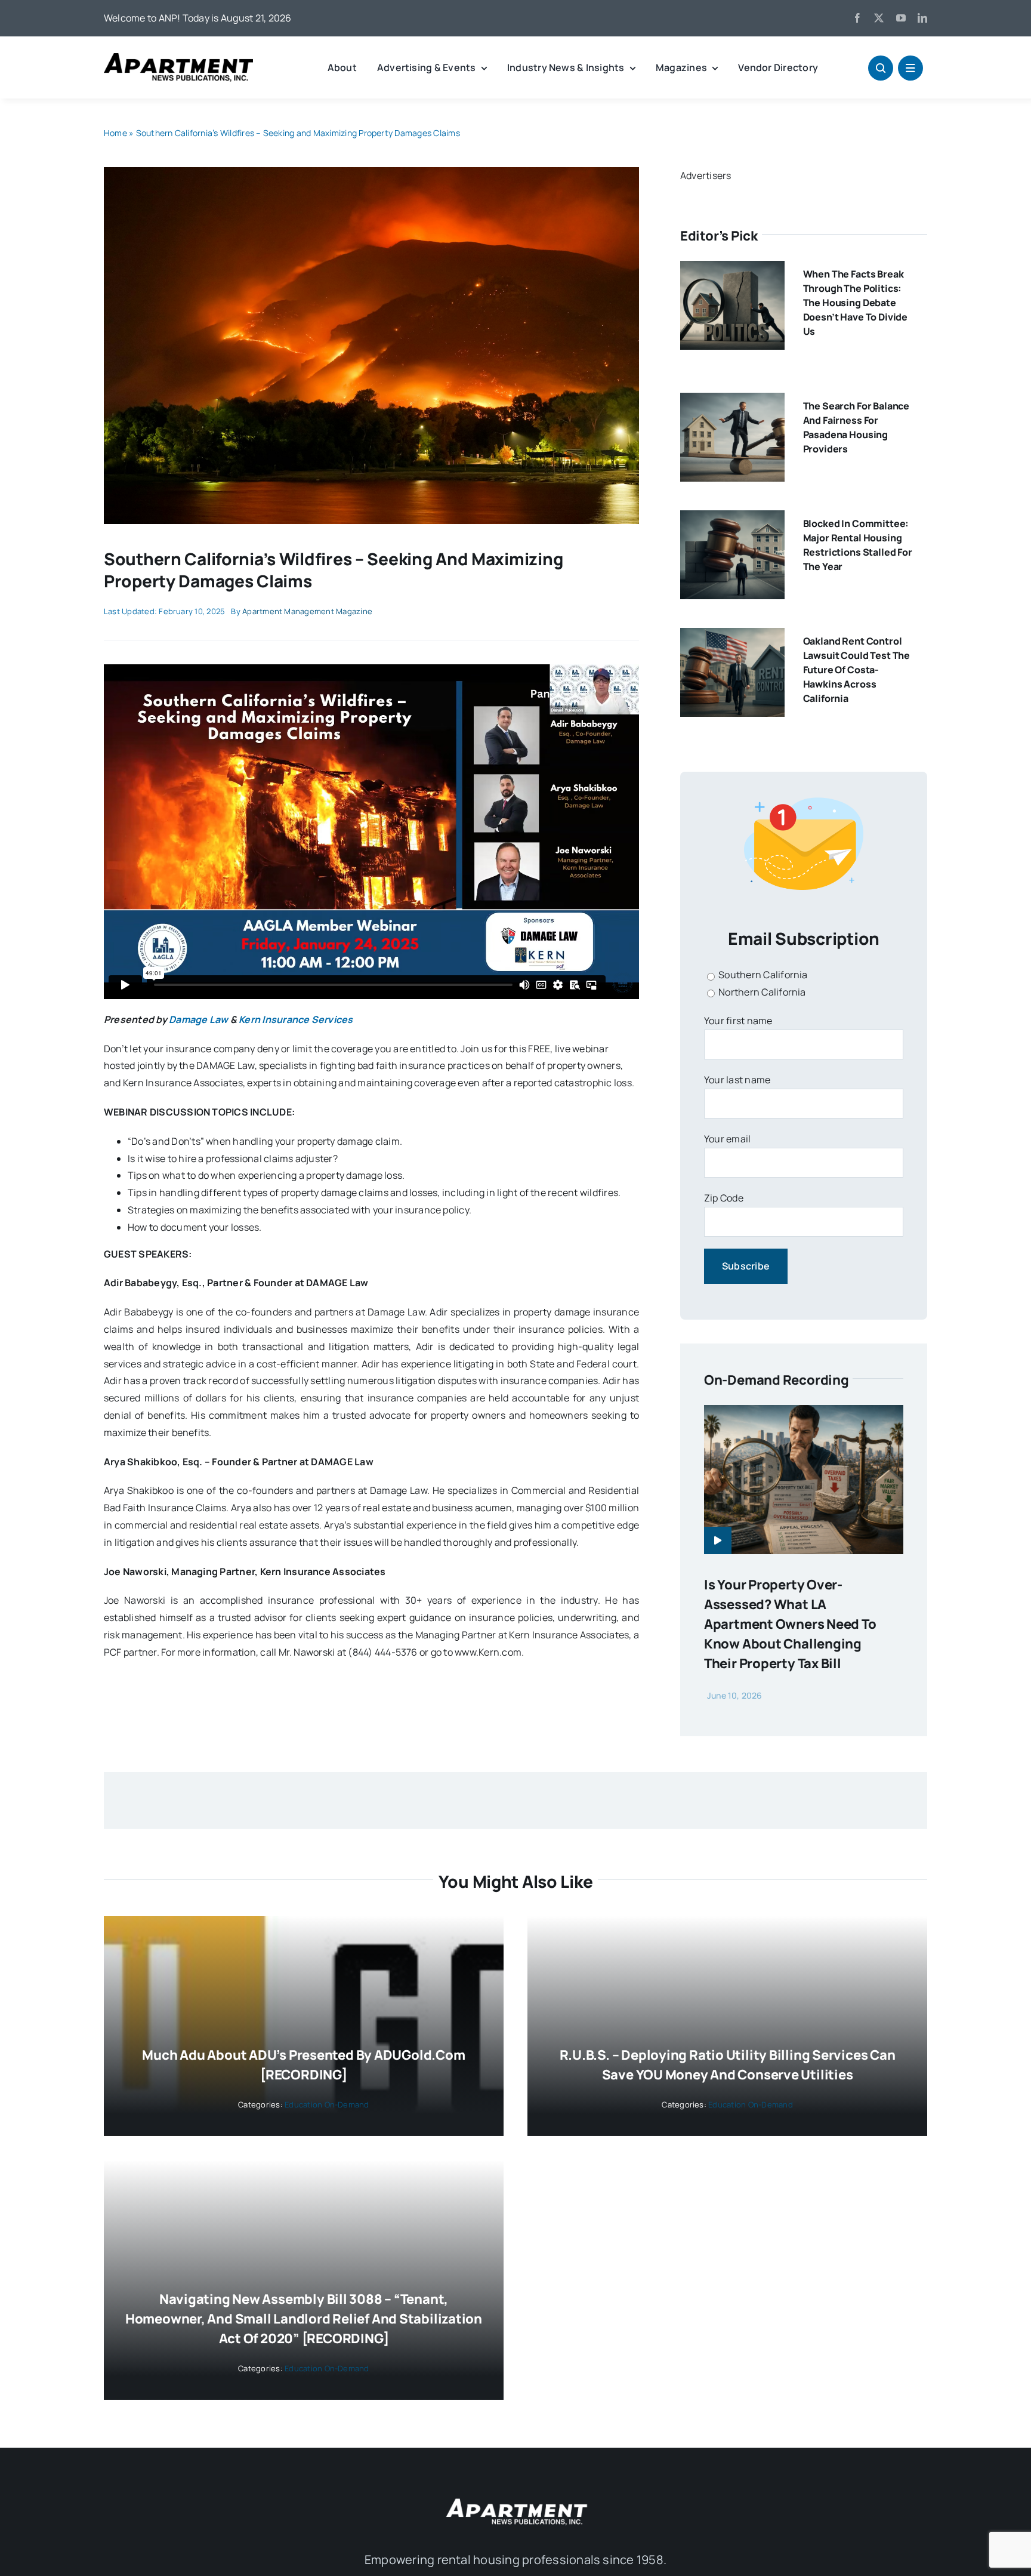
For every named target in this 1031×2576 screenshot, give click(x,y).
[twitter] (879, 18)
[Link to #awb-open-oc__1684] (910, 68)
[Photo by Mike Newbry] (371, 172)
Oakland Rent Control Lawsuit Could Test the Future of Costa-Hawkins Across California (856, 670)
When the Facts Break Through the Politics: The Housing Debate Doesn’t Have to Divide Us (855, 303)
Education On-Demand (327, 2104)
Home (115, 133)
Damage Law (198, 1019)
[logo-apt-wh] (515, 2500)
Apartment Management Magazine (307, 611)
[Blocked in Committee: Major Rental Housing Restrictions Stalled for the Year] (732, 519)
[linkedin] (922, 18)
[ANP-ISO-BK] (178, 58)
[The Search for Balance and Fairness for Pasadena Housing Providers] (732, 401)
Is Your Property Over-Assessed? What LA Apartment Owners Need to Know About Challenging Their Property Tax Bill (790, 1624)
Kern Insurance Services (296, 1019)
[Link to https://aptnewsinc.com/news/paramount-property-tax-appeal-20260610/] (718, 1540)
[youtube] (901, 18)
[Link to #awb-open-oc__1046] (881, 68)
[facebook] (857, 18)
